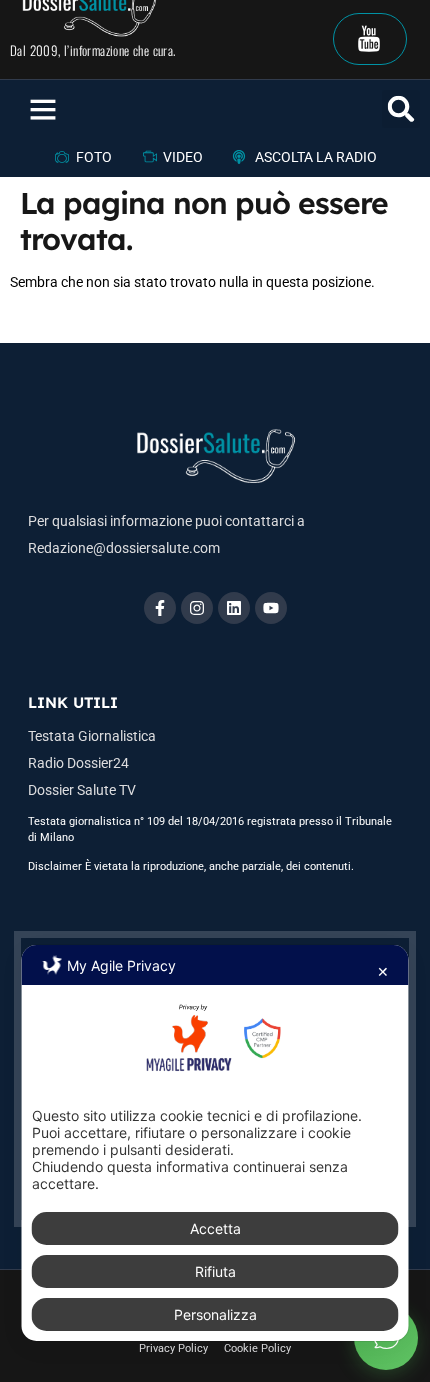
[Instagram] (197, 608)
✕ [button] (383, 971)
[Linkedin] (234, 608)
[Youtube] (271, 608)
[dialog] (215, 1142)
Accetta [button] (215, 1228)
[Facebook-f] (160, 608)
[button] (43, 109)
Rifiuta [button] (215, 1271)
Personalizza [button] (215, 1314)
